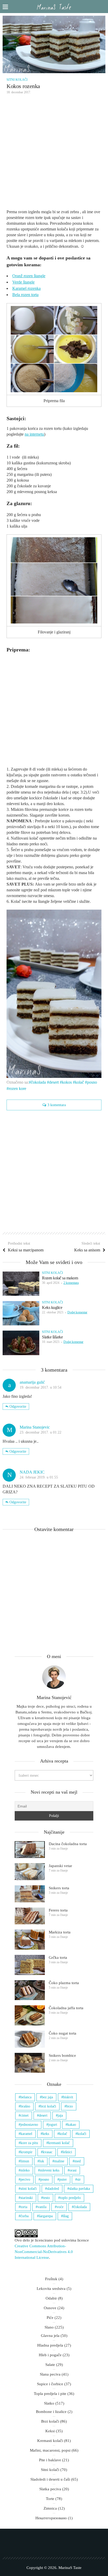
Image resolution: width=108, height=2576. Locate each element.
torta (24, 2207)
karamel (26, 2134)
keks (46, 2134)
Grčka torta (58, 1957)
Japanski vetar (60, 1866)
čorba (25, 2216)
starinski (27, 2198)
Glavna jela (50, 2336)
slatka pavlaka (80, 2189)
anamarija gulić (32, 1382)
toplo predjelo (70, 2198)
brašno (25, 2106)
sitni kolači (29, 2189)
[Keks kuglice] (21, 1313)
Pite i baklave (50, 2460)
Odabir (51, 2298)
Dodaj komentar (77, 1312)
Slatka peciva (50, 2489)
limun (25, 2161)
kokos (67, 1082)
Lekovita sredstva (51, 2289)
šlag (66, 2216)
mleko (25, 2170)
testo (46, 2198)
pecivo (25, 2179)
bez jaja (47, 2097)
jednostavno (29, 2125)
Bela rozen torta (25, 295)
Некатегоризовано (51, 2518)
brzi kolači (48, 2106)
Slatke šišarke (52, 1337)
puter (63, 2179)
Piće (50, 2318)
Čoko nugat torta (63, 2033)
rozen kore (17, 1088)
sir (79, 2179)
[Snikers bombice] (30, 2063)
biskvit (68, 2097)
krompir (26, 2152)
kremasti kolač (59, 2143)
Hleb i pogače (50, 2355)
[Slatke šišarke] (21, 1343)
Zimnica (50, 2508)
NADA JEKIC (32, 1472)
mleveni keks (50, 2170)
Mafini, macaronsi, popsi (50, 2450)
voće (60, 2207)
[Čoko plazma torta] (30, 1990)
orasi (73, 2170)
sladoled (53, 2189)
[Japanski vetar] (30, 1872)
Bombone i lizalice (51, 2412)
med (78, 2161)
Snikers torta (59, 1888)
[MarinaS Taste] (54, 7)
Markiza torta (60, 1932)
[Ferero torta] (30, 1916)
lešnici (67, 2152)
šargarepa (46, 2216)
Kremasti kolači (50, 2441)
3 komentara (57, 1105)
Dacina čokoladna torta (68, 1844)
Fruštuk (51, 2279)
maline (59, 2161)
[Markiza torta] (30, 1940)
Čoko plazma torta (64, 1983)
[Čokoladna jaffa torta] (30, 2015)
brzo (70, 2106)
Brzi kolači (50, 2421)
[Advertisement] (54, 153)
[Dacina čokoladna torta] (30, 1850)
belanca (26, 2097)
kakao (72, 2125)
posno (92, 1082)
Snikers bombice (62, 2055)
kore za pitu (29, 2143)
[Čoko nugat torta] (30, 2039)
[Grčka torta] (30, 1965)
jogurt (53, 2125)
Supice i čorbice (50, 2384)
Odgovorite (18, 1407)
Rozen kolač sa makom (60, 1278)
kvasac (48, 2152)
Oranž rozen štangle (29, 276)
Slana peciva (50, 2374)
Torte (50, 2499)
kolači (82, 2134)
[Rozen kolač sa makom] (21, 1284)
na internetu (34, 434)
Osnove (50, 2308)
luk (42, 2161)
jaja (60, 2115)
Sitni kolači (17, 80)
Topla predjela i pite (50, 2394)
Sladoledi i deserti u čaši (50, 2479)
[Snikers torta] (30, 1894)
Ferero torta (58, 1910)
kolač (79, 1082)
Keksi (50, 2431)
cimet (25, 2115)
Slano (49, 2327)
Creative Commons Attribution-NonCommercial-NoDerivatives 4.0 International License (44, 2252)
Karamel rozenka (26, 288)
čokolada (38, 1082)
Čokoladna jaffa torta (66, 2008)
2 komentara (71, 1283)
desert (54, 1082)
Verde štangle (23, 282)
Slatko (49, 2403)
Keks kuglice (52, 1307)
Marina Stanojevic (35, 1427)
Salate (50, 2365)
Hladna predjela (50, 2345)
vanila (42, 2207)
